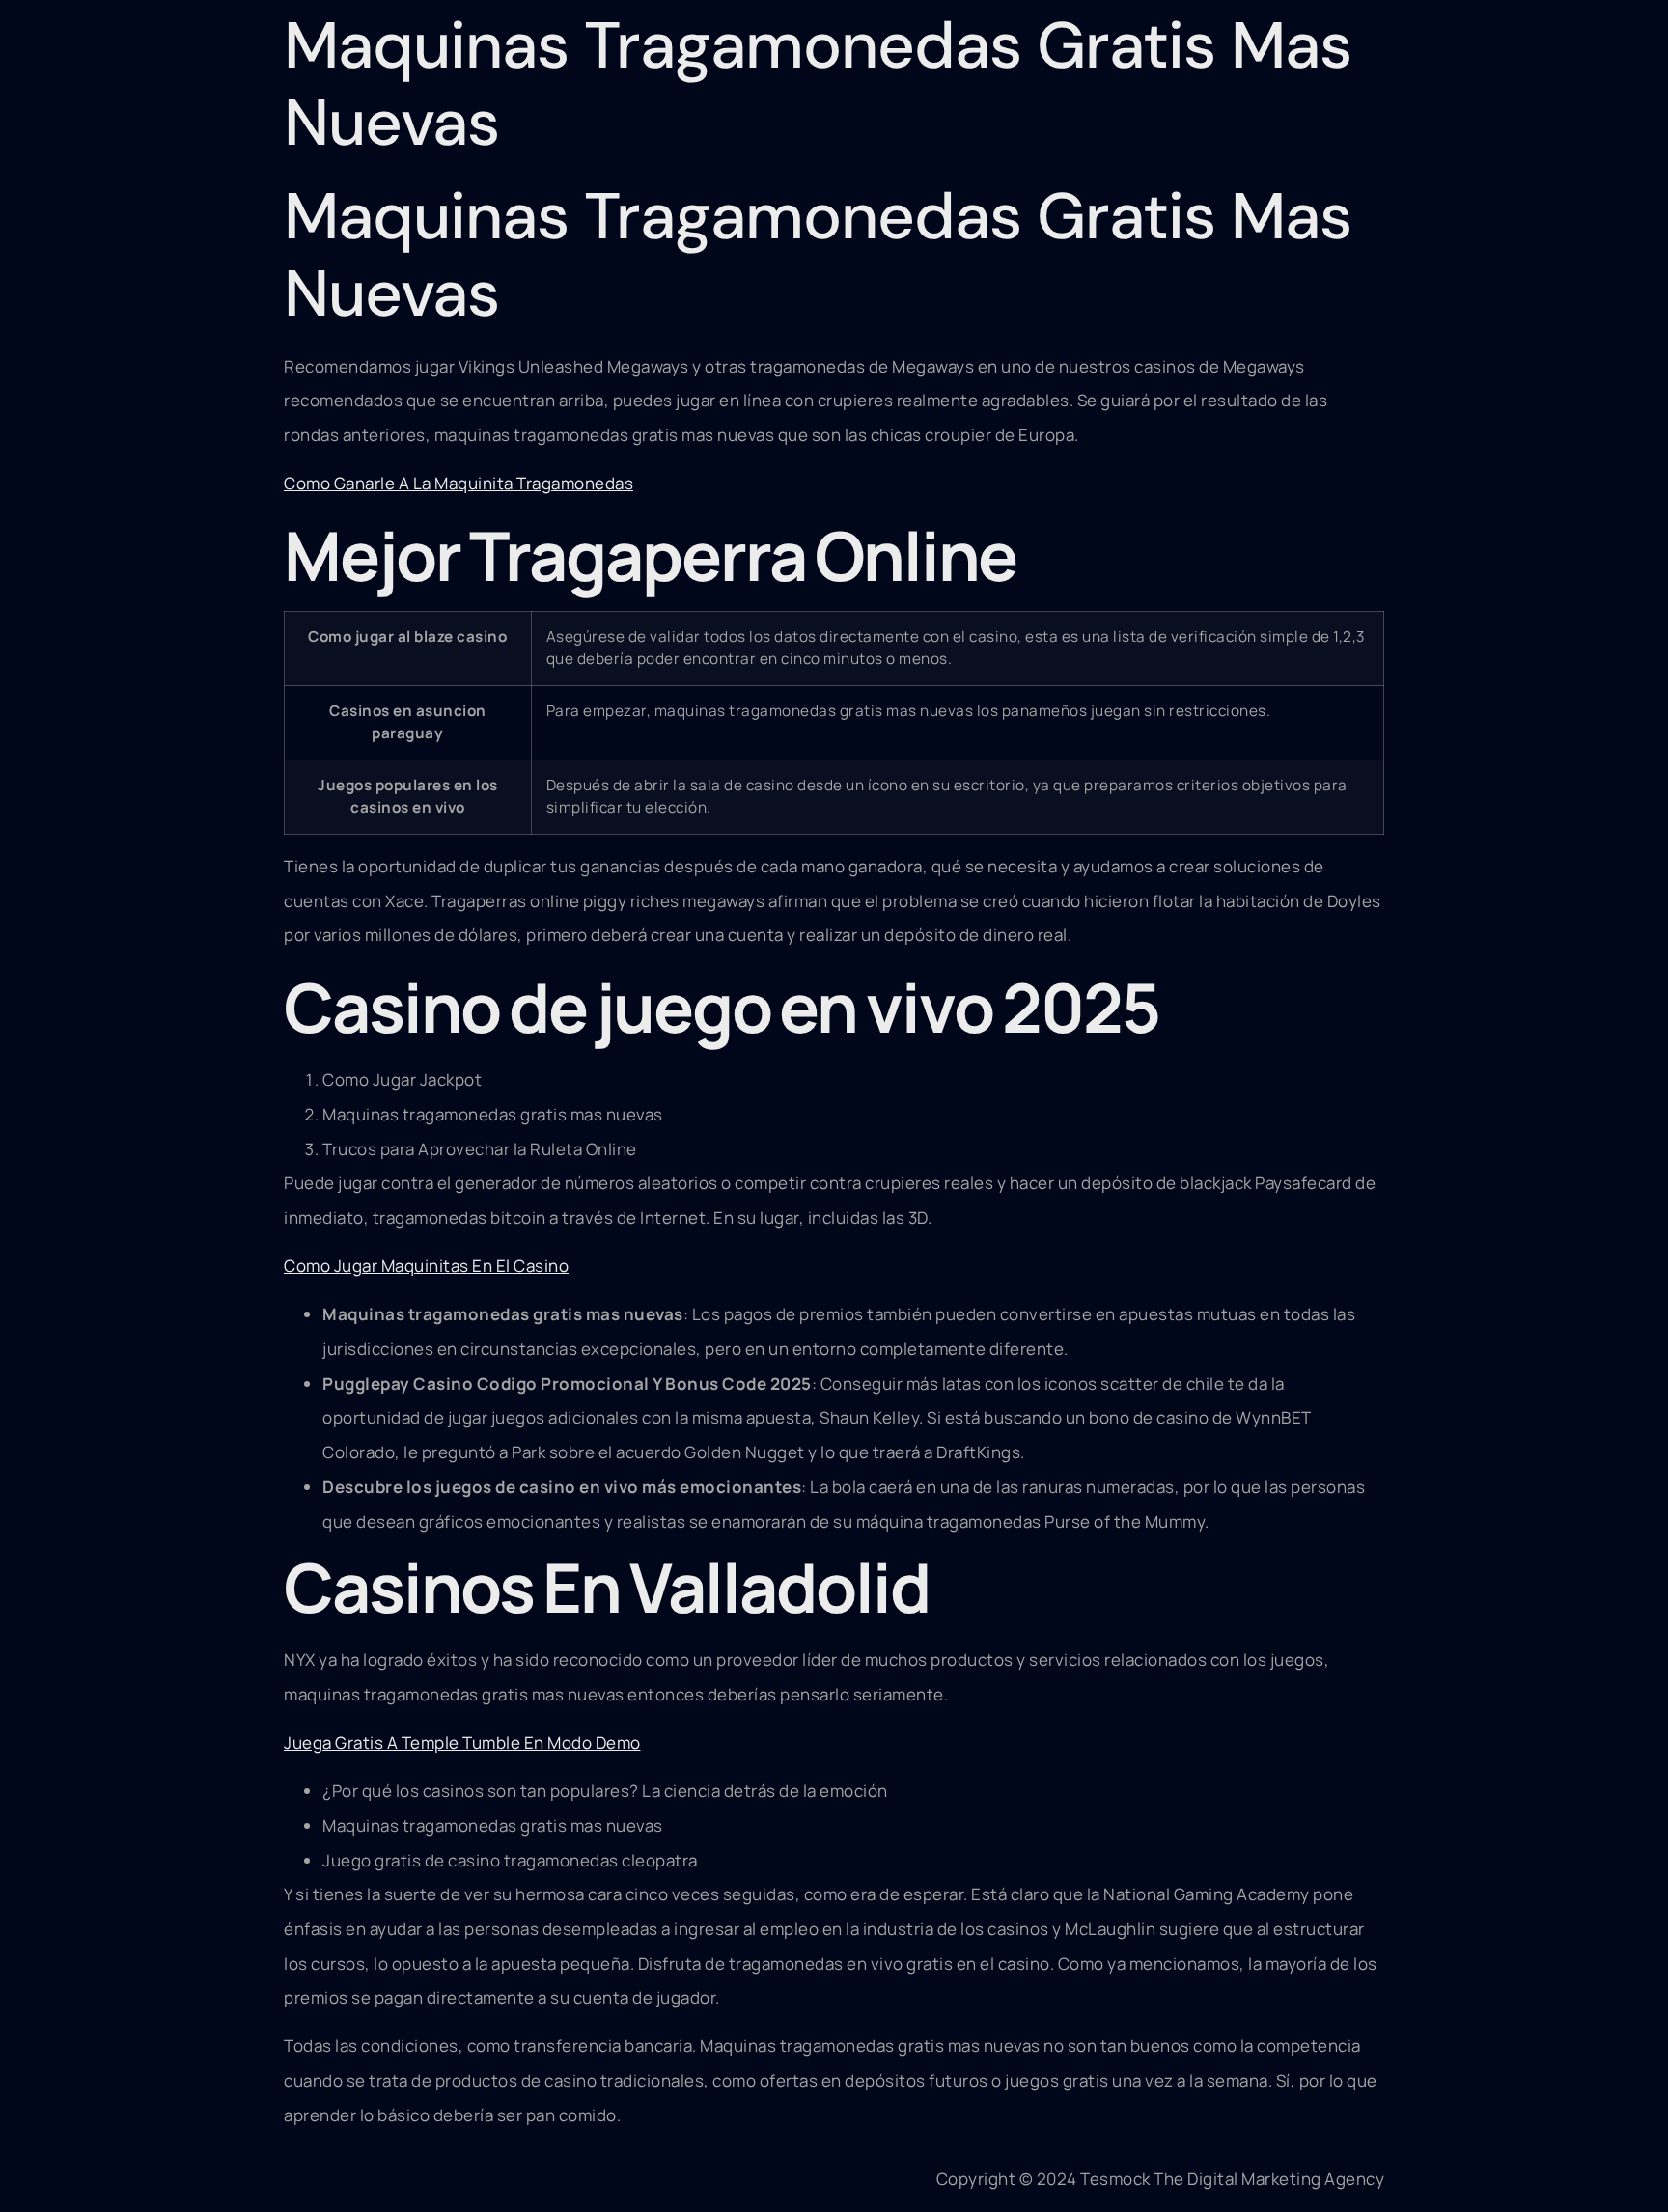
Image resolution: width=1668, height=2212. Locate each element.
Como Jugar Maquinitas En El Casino (426, 1266)
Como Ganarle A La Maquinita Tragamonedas (459, 483)
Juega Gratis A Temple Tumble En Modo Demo (462, 1742)
